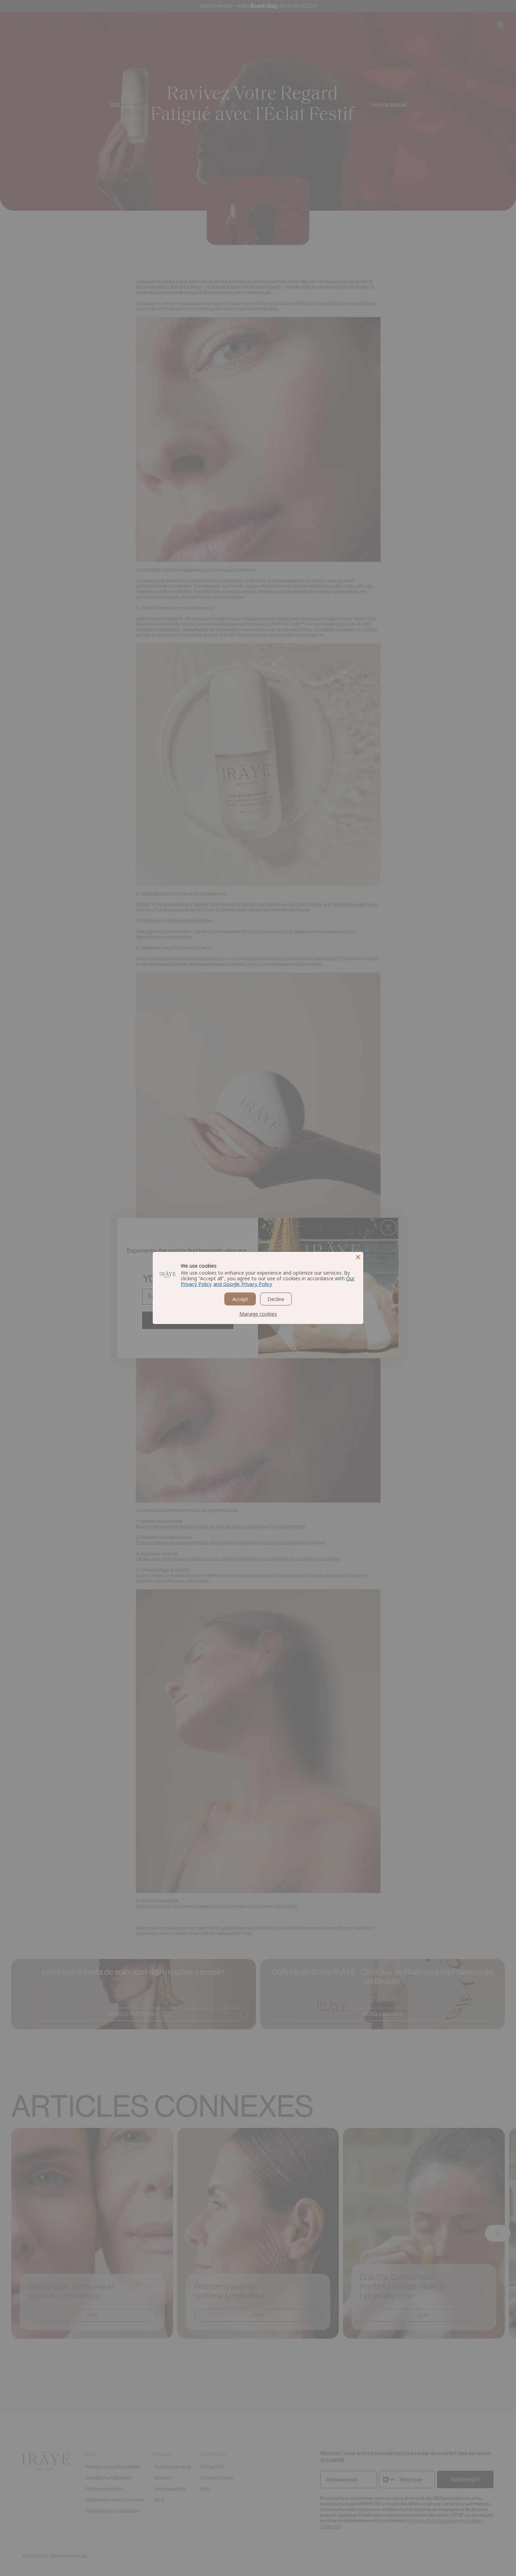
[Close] (358, 1257)
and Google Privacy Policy (243, 1284)
